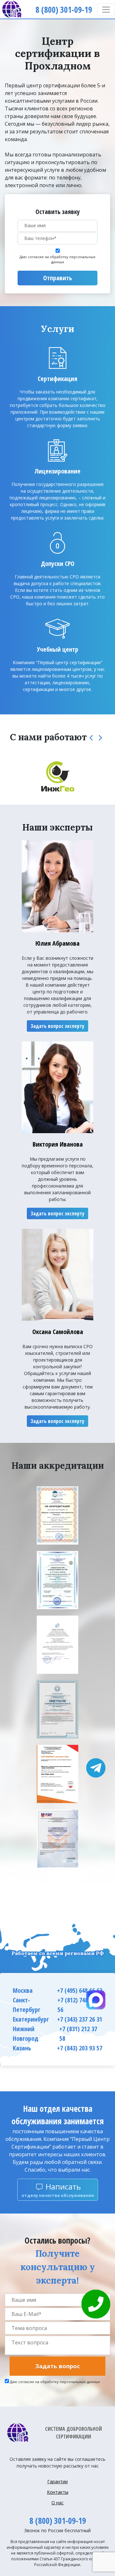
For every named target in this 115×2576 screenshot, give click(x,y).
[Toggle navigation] (106, 10)
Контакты (58, 2492)
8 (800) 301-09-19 (58, 2521)
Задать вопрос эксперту (57, 1026)
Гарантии (57, 2481)
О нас (57, 2503)
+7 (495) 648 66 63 (80, 1990)
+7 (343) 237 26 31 (80, 2019)
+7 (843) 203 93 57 (80, 2048)
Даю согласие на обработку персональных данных (57, 259)
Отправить (57, 278)
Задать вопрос (57, 2366)
